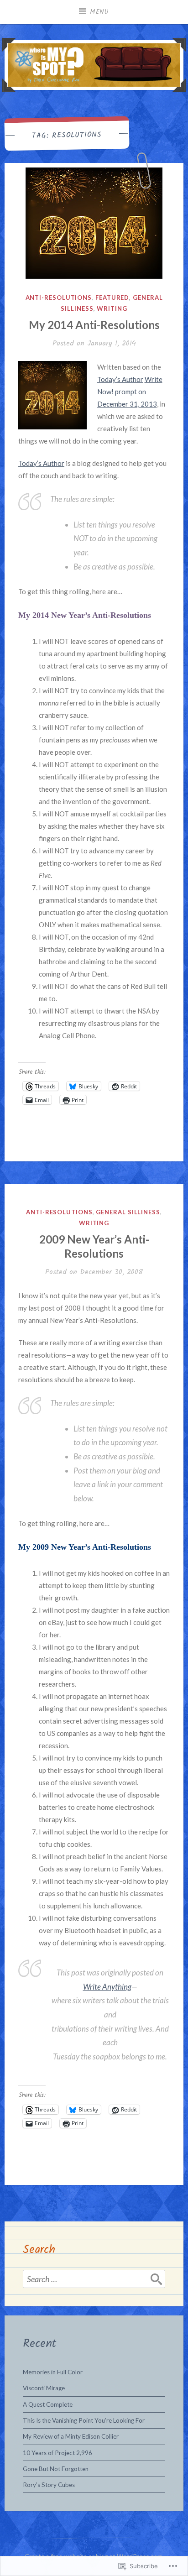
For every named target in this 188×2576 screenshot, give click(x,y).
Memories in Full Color (53, 2372)
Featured (112, 298)
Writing (112, 308)
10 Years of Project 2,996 (57, 2453)
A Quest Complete (48, 2404)
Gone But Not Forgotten (56, 2469)
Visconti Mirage (44, 2388)
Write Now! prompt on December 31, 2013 (130, 392)
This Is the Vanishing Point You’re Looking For (84, 2420)
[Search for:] (94, 2279)
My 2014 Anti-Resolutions (94, 325)
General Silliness (128, 1212)
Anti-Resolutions (59, 298)
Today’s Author (120, 379)
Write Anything (107, 1987)
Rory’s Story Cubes (49, 2485)
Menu (99, 12)
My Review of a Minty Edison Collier (71, 2436)
